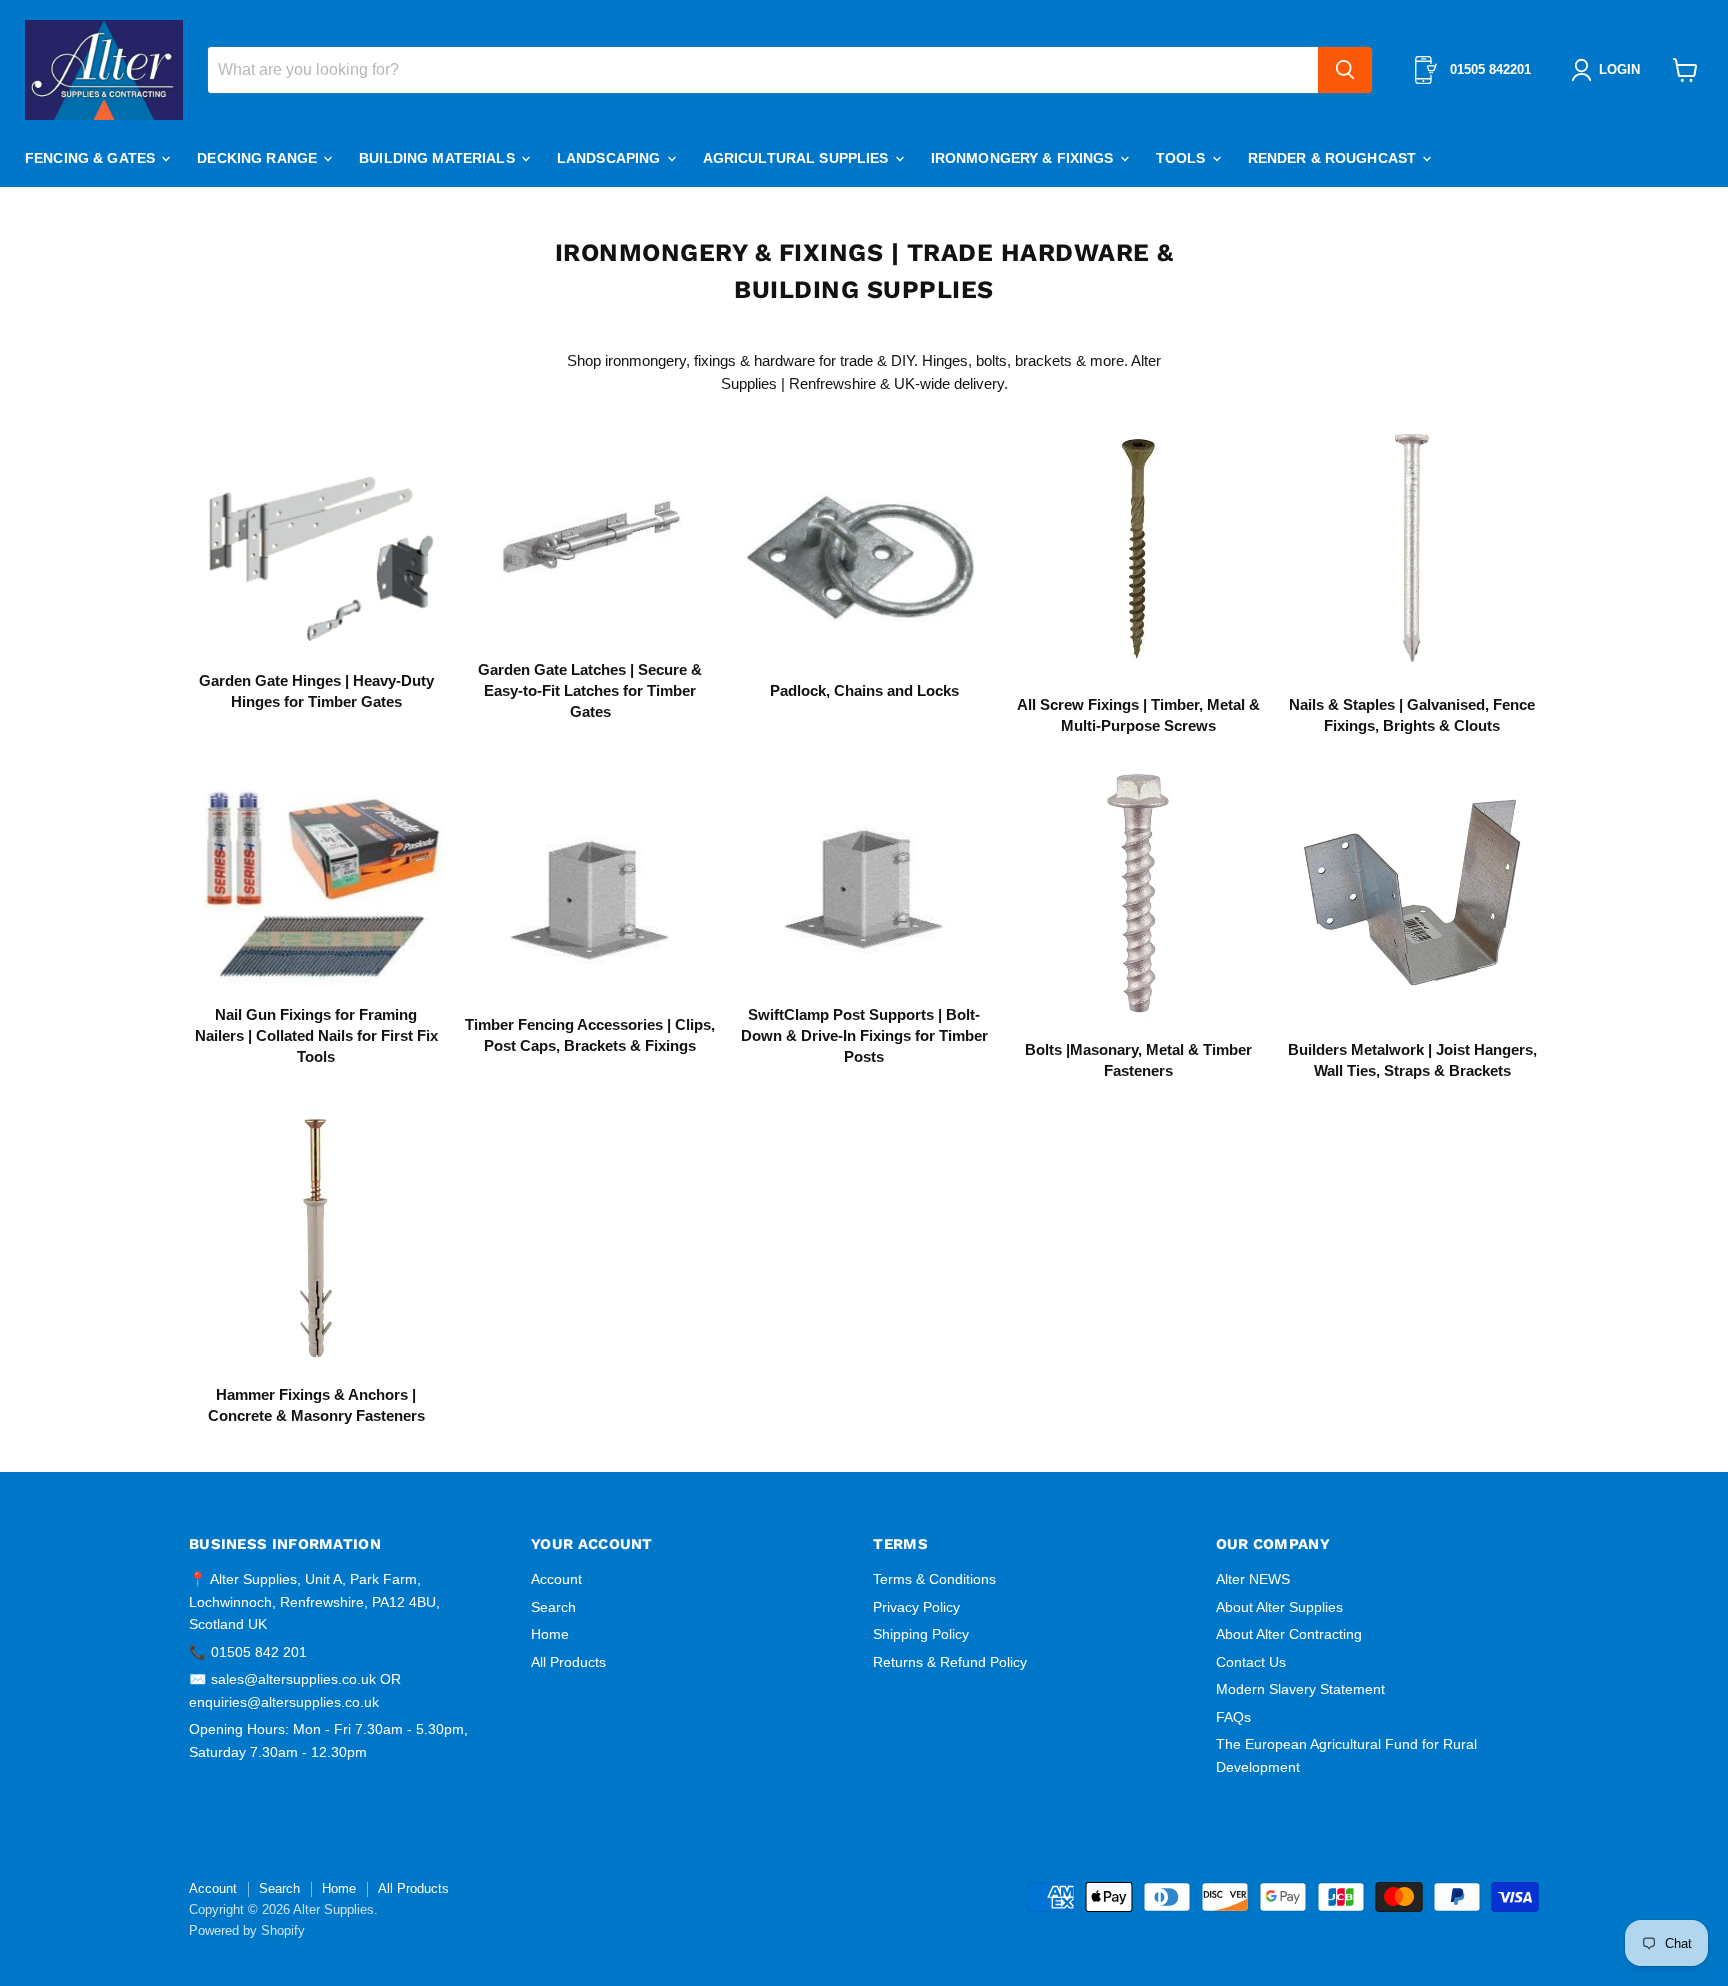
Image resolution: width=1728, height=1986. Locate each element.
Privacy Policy (916, 1607)
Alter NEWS (1253, 1579)
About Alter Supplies (1279, 1607)
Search (553, 1607)
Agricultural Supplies (798, 158)
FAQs (1233, 1717)
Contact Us (1251, 1662)
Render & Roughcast (1334, 158)
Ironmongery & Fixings (1024, 158)
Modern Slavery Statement (1300, 1689)
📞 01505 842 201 (248, 1652)
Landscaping (611, 158)
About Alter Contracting (1289, 1634)
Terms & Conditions (934, 1579)
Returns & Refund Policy (950, 1662)
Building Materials (439, 158)
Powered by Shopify (247, 1930)
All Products (568, 1662)
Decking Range (259, 158)
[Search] (1345, 70)
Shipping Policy (921, 1634)
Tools (1183, 158)
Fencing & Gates (92, 158)
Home (550, 1634)
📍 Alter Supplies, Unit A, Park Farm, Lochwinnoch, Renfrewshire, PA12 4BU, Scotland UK (314, 1601)
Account (556, 1579)
